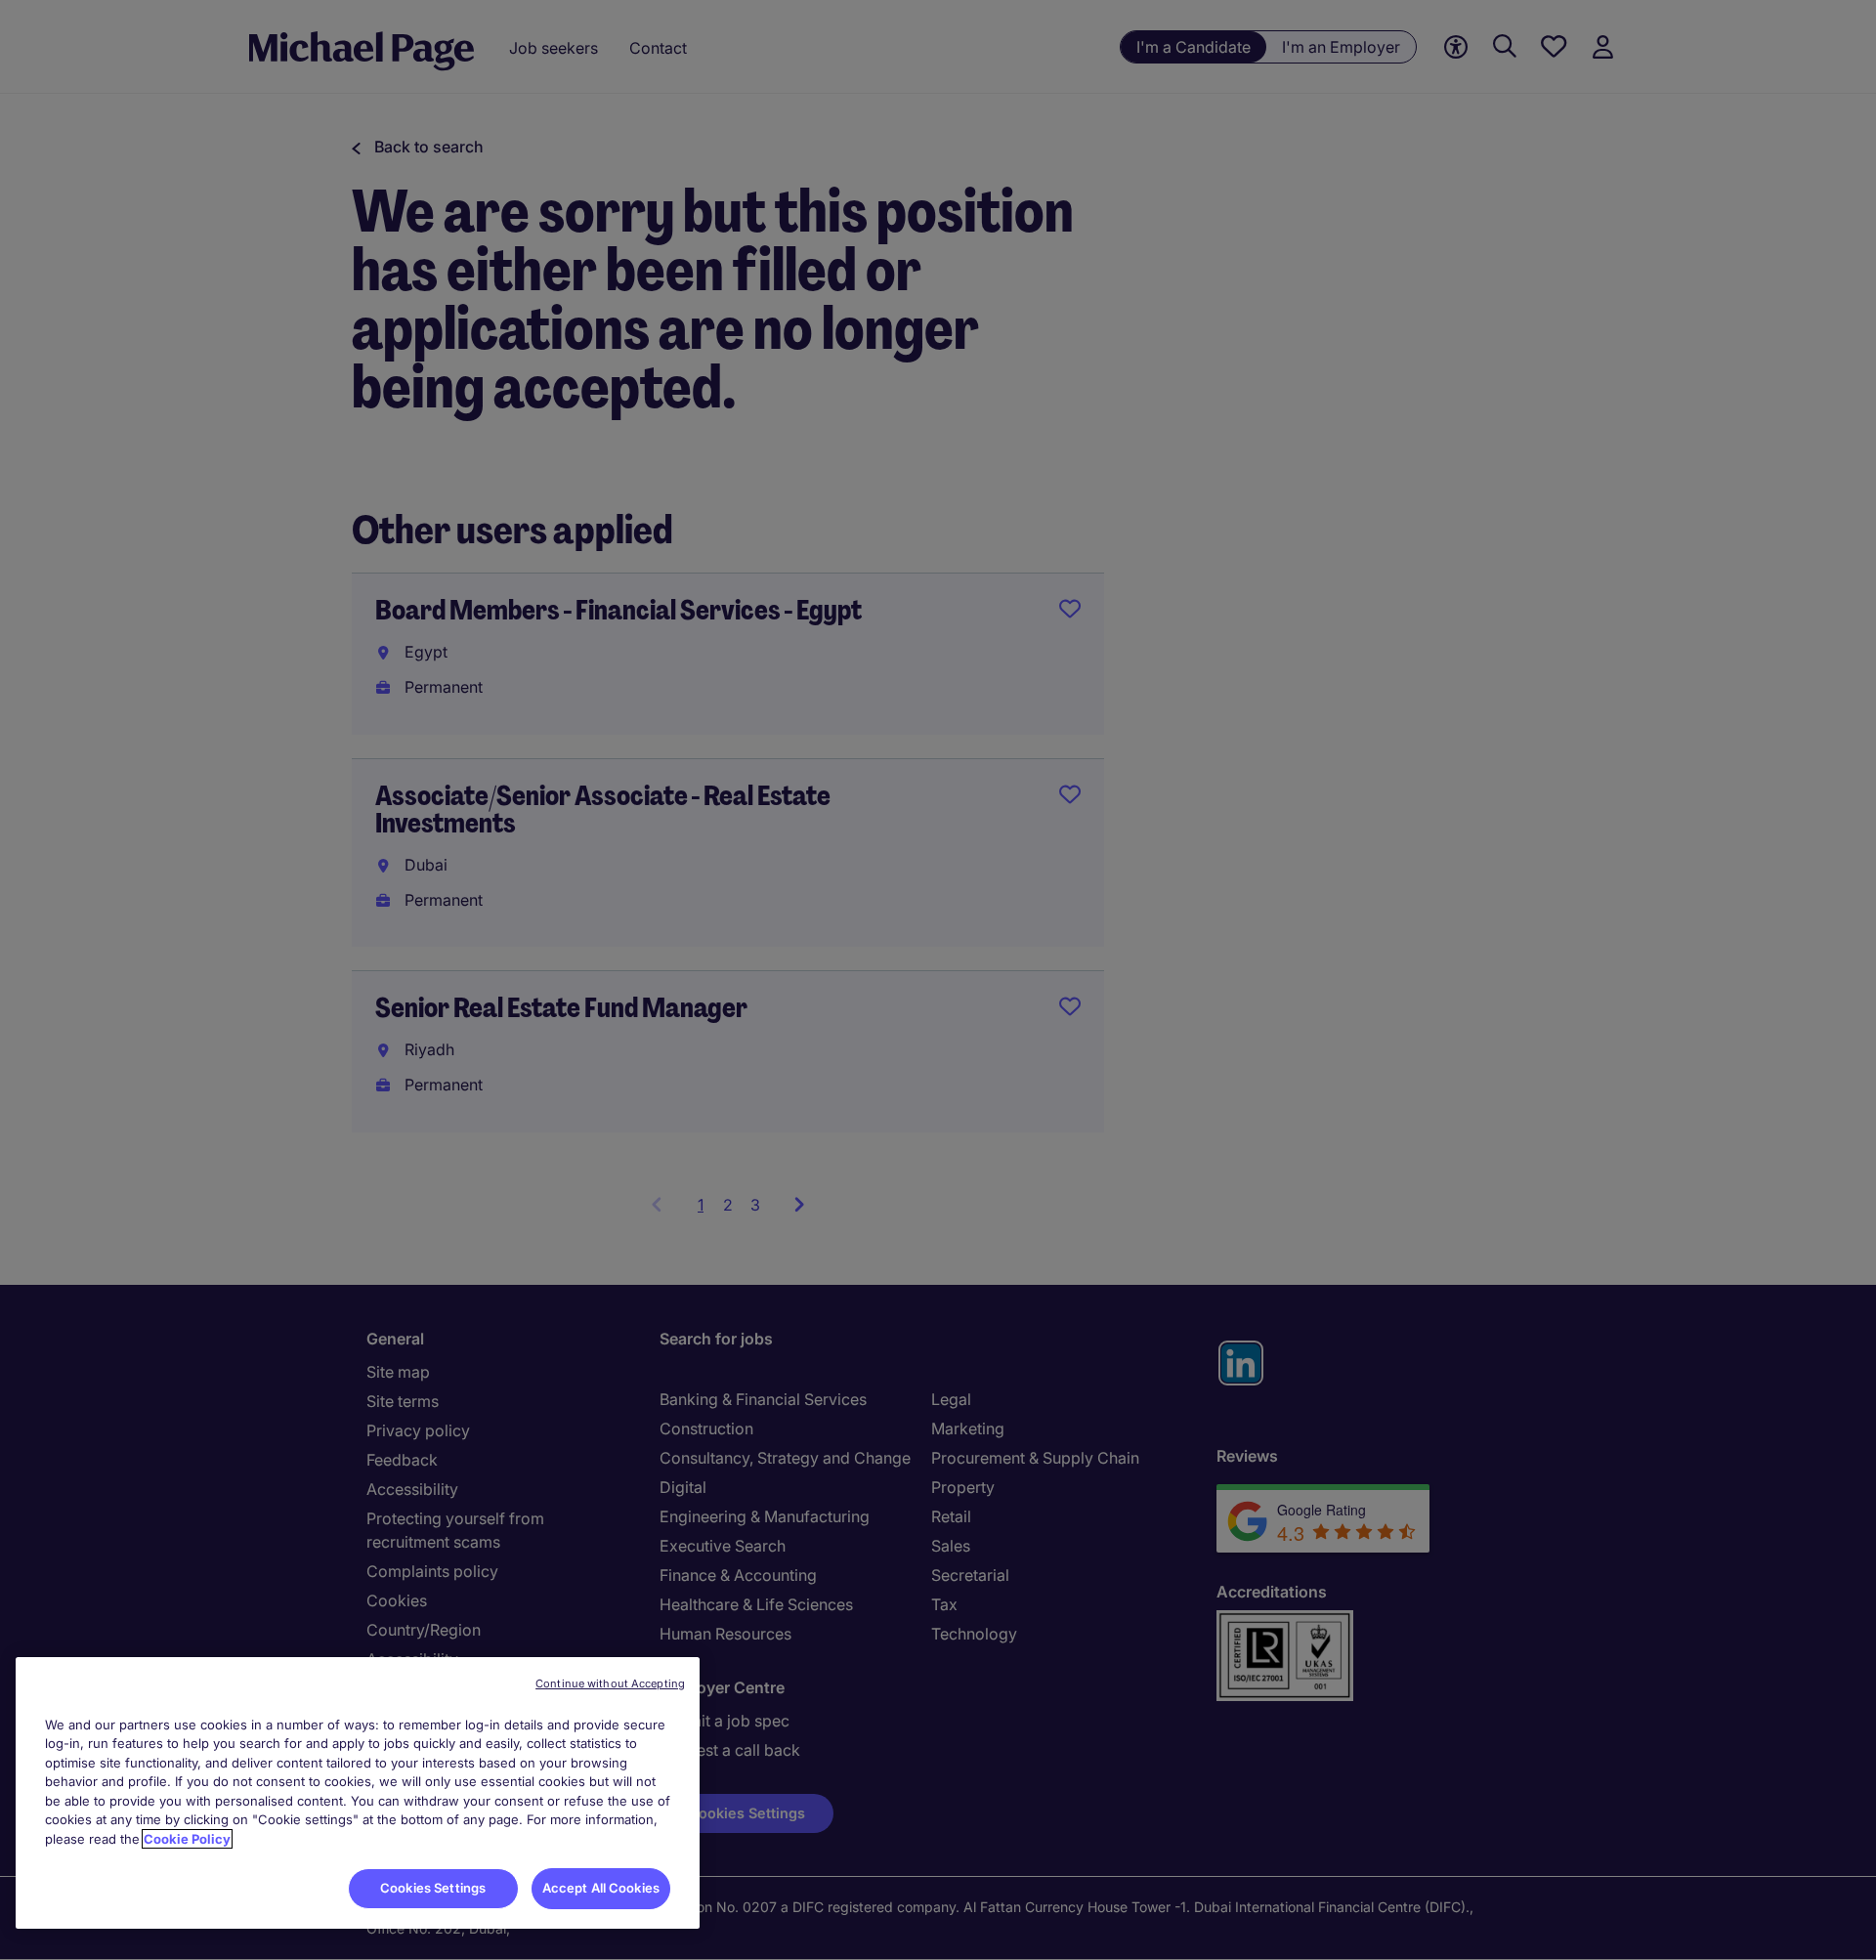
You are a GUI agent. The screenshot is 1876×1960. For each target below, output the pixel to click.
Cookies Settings (433, 1888)
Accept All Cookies (601, 1888)
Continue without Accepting (610, 1683)
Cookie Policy (187, 1839)
